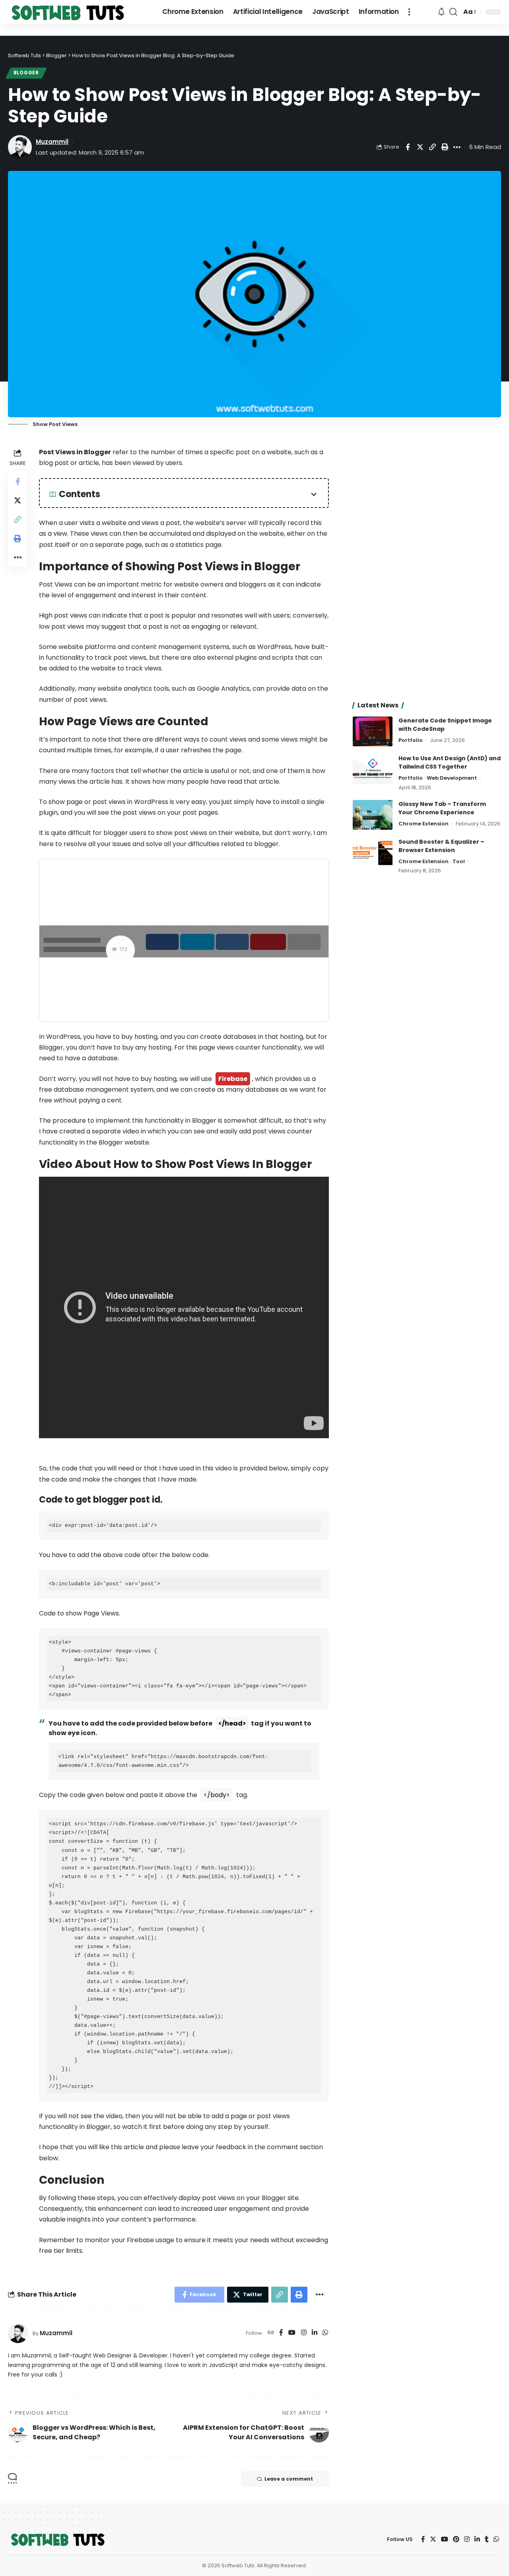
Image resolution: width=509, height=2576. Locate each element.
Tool (459, 861)
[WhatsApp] (325, 2333)
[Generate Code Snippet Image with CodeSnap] (373, 731)
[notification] (441, 12)
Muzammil (52, 142)
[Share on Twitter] (420, 147)
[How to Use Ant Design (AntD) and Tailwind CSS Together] (373, 769)
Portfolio (411, 740)
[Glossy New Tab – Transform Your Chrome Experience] (373, 815)
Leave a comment (289, 2479)
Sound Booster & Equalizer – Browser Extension (441, 846)
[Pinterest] (456, 2539)
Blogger (26, 73)
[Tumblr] (487, 2539)
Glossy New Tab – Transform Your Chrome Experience (442, 808)
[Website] (271, 2333)
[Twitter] (433, 2539)
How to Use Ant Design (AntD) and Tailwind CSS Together (450, 762)
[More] (457, 147)
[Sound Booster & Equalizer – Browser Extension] (373, 853)
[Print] (445, 147)
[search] (453, 12)
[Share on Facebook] (408, 147)
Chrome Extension (424, 824)
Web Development (452, 778)
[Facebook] (281, 2333)
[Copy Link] (432, 147)
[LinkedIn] (315, 2333)
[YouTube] (292, 2333)
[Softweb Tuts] (68, 12)
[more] (409, 12)
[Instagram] (304, 2333)
